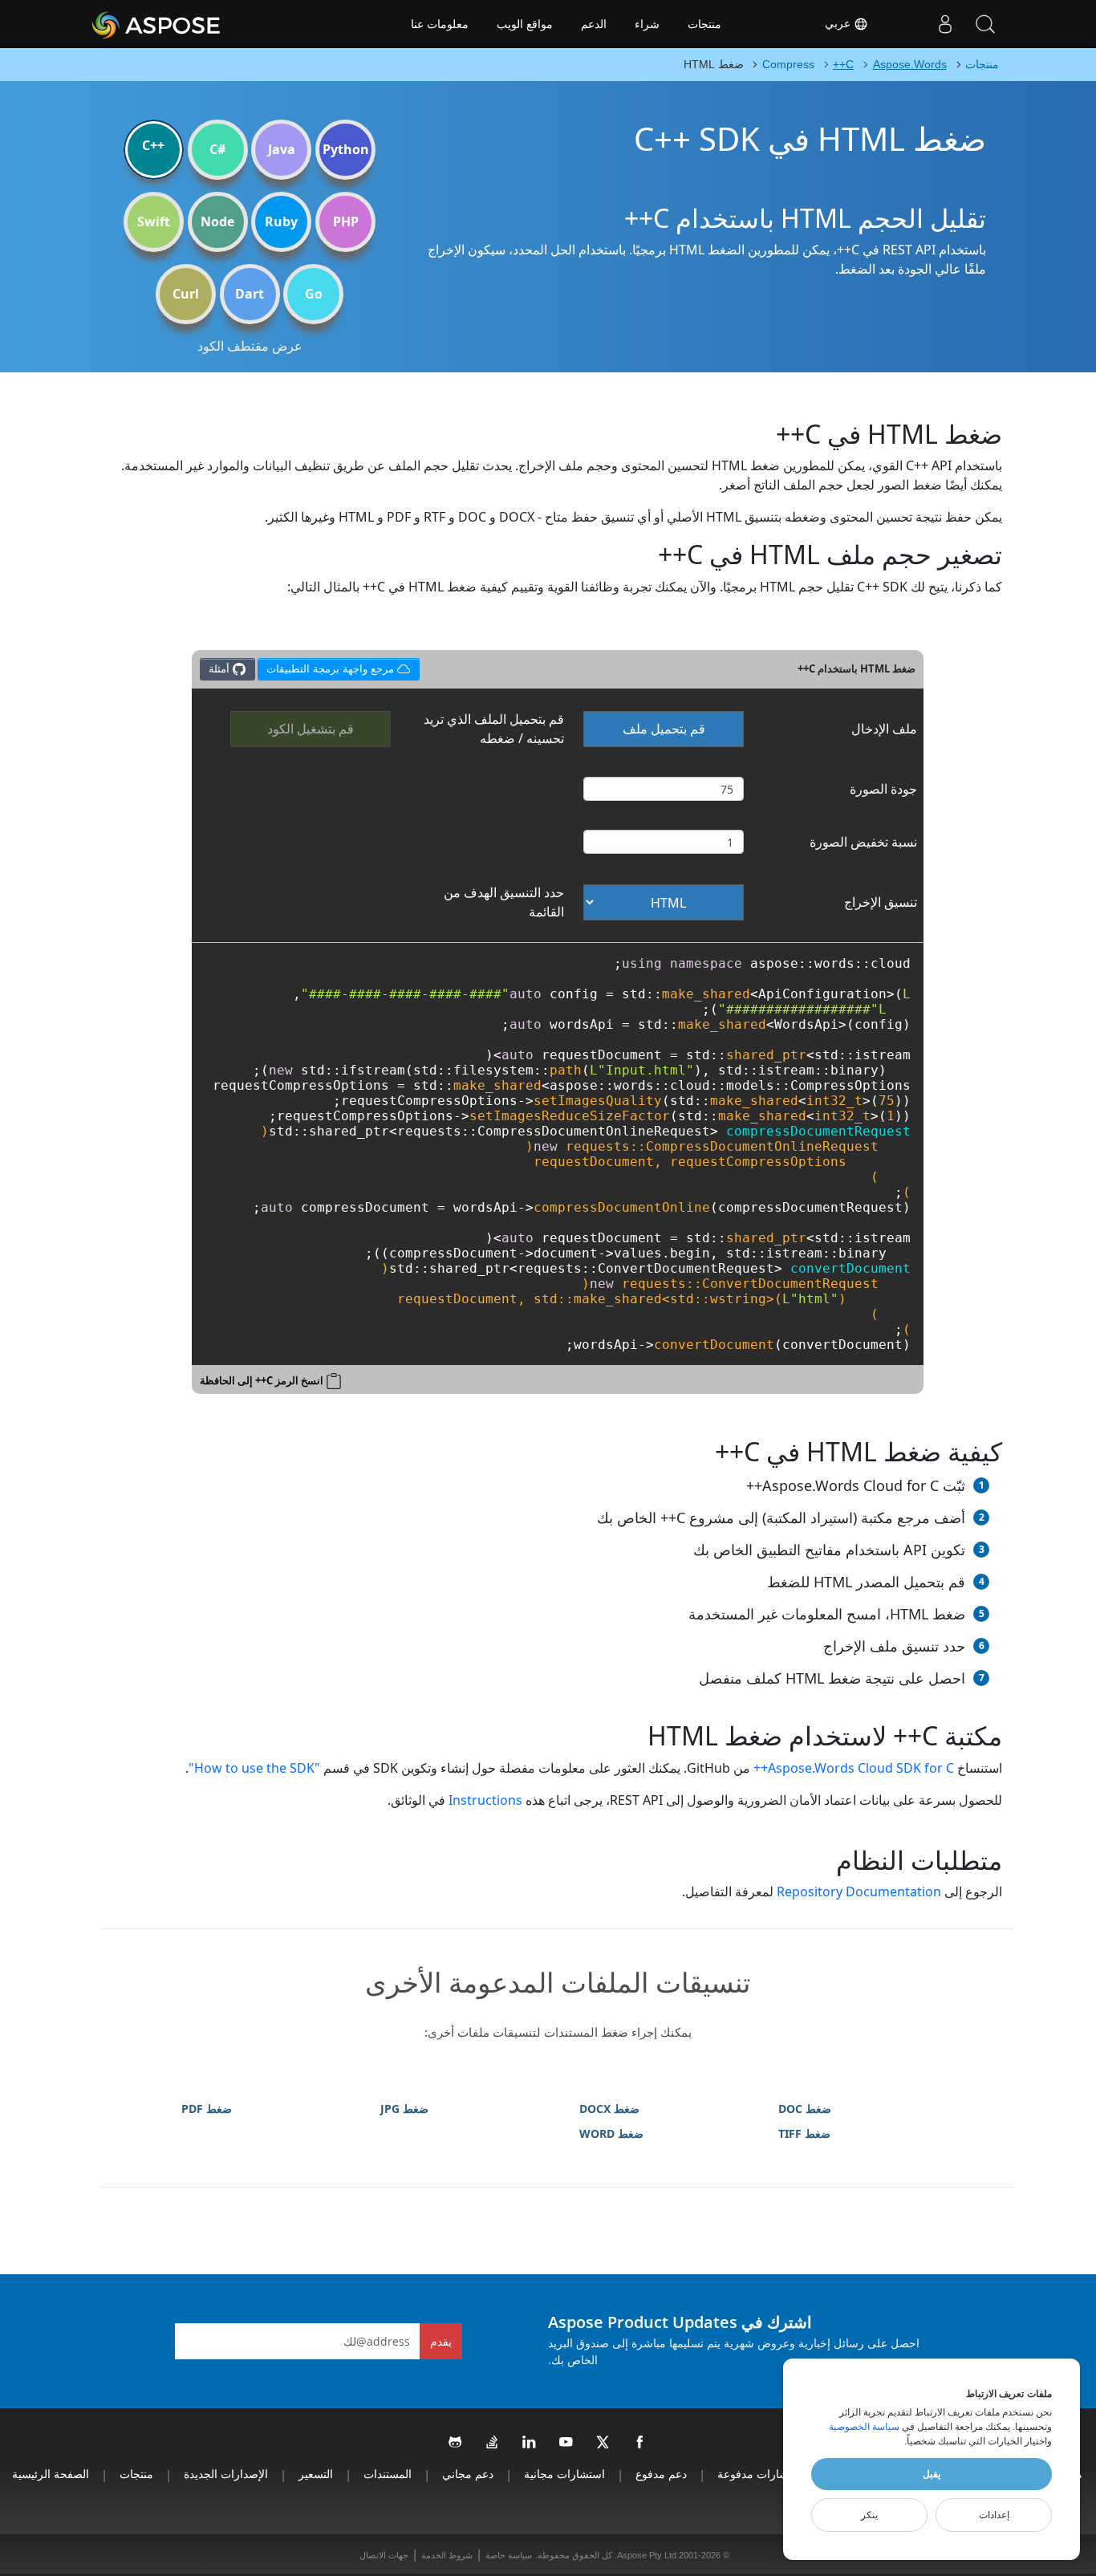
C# (217, 149)
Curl (186, 294)
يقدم (441, 2341)
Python (346, 149)
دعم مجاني (468, 2474)
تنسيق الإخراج (881, 902)
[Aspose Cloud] (199, 24)
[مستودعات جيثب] (456, 2443)
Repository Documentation (859, 1891)
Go (314, 294)
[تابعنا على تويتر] (603, 2443)
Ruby (281, 221)
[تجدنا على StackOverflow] (493, 2443)
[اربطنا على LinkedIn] (530, 2443)
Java (282, 149)
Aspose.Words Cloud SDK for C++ (854, 1768)
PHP (346, 221)
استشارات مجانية (564, 2474)
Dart (250, 294)
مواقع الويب (525, 24)
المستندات (388, 2474)
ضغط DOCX (609, 2109)
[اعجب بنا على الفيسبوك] (640, 2443)
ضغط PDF (207, 2109)
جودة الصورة (883, 789)
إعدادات (994, 2515)
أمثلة (221, 668)
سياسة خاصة (509, 2555)
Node (217, 221)
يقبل (932, 2474)
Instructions (485, 1800)
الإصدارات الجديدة (226, 2474)
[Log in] (945, 24)
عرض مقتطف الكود (250, 346)
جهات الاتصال (384, 2555)
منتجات (704, 24)
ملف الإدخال (884, 729)
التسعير (316, 2474)
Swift (154, 221)
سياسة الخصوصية (864, 2427)
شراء (647, 24)
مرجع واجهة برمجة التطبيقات (329, 666)
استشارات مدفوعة (761, 2474)
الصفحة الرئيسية (51, 2474)
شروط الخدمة (447, 2555)
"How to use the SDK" (254, 1768)
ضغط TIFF (804, 2133)
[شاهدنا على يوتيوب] (566, 2443)
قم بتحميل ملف (664, 729)
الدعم (594, 24)
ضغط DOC (805, 2109)
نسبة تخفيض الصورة (863, 842)
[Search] (985, 24)
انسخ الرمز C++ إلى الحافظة (262, 1380)
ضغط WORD (611, 2133)
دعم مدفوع (661, 2474)
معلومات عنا (440, 24)
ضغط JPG (404, 2109)
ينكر (869, 2515)
